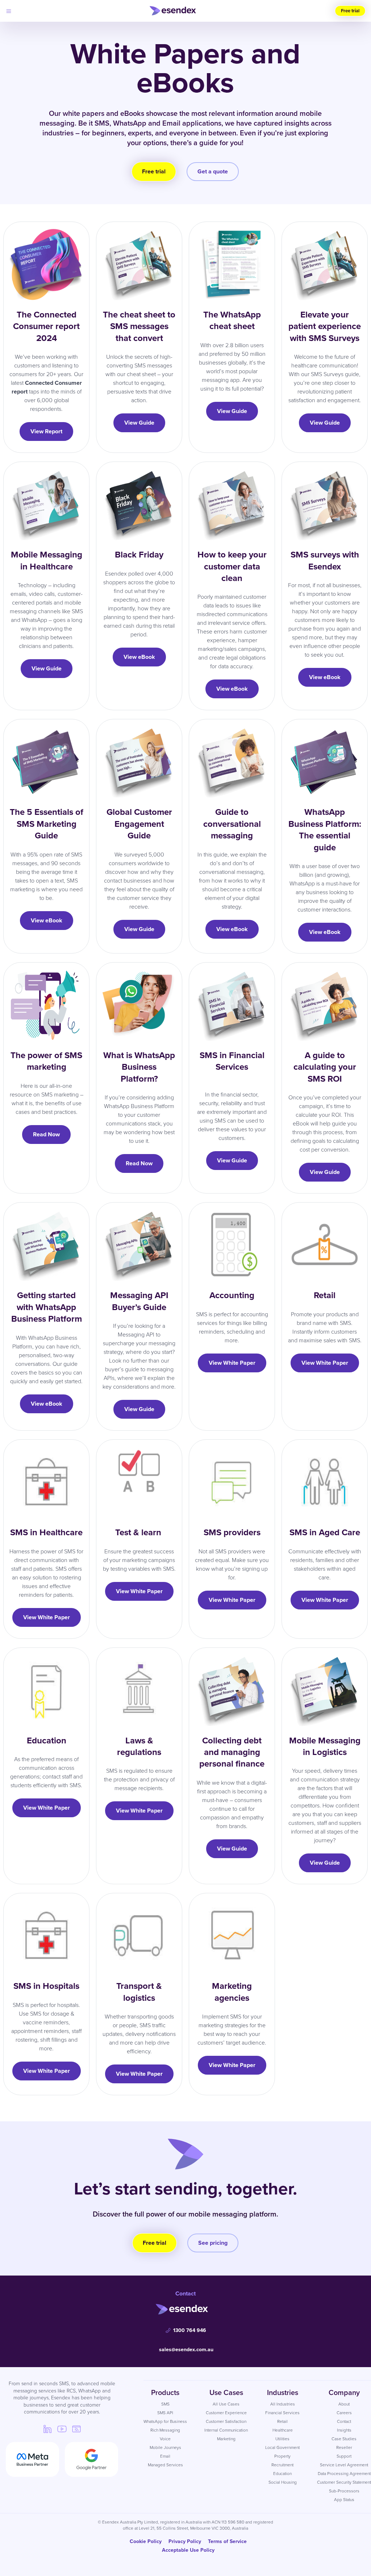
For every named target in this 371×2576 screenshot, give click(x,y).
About (344, 2404)
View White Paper (232, 1363)
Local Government (282, 2447)
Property (282, 2456)
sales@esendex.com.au (186, 2350)
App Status (344, 2500)
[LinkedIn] (47, 2429)
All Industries (283, 2404)
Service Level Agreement (344, 2465)
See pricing (213, 2243)
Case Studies (344, 2439)
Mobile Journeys (165, 2447)
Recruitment (282, 2465)
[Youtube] (62, 2429)
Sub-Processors (344, 2491)
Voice (165, 2439)
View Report (46, 431)
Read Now (46, 1134)
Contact (344, 2421)
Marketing (226, 2439)
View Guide (139, 423)
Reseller (344, 2447)
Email (165, 2456)
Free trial (350, 11)
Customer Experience (226, 2413)
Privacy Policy (185, 2541)
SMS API (165, 2413)
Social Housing (283, 2482)
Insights (344, 2430)
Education (282, 2474)
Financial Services (282, 2413)
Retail (282, 2421)
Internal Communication (226, 2430)
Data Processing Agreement (344, 2474)
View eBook (139, 657)
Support (344, 2456)
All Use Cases (226, 2404)
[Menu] (9, 11)
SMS (165, 2404)
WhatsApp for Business (165, 2421)
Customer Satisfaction (226, 2421)
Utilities (282, 2439)
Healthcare (283, 2430)
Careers (344, 2413)
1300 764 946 (190, 2330)
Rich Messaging (165, 2430)
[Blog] (76, 2429)
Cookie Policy (146, 2541)
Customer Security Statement (344, 2482)
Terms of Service (227, 2541)
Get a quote (213, 171)
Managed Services (165, 2465)
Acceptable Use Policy (188, 2550)
